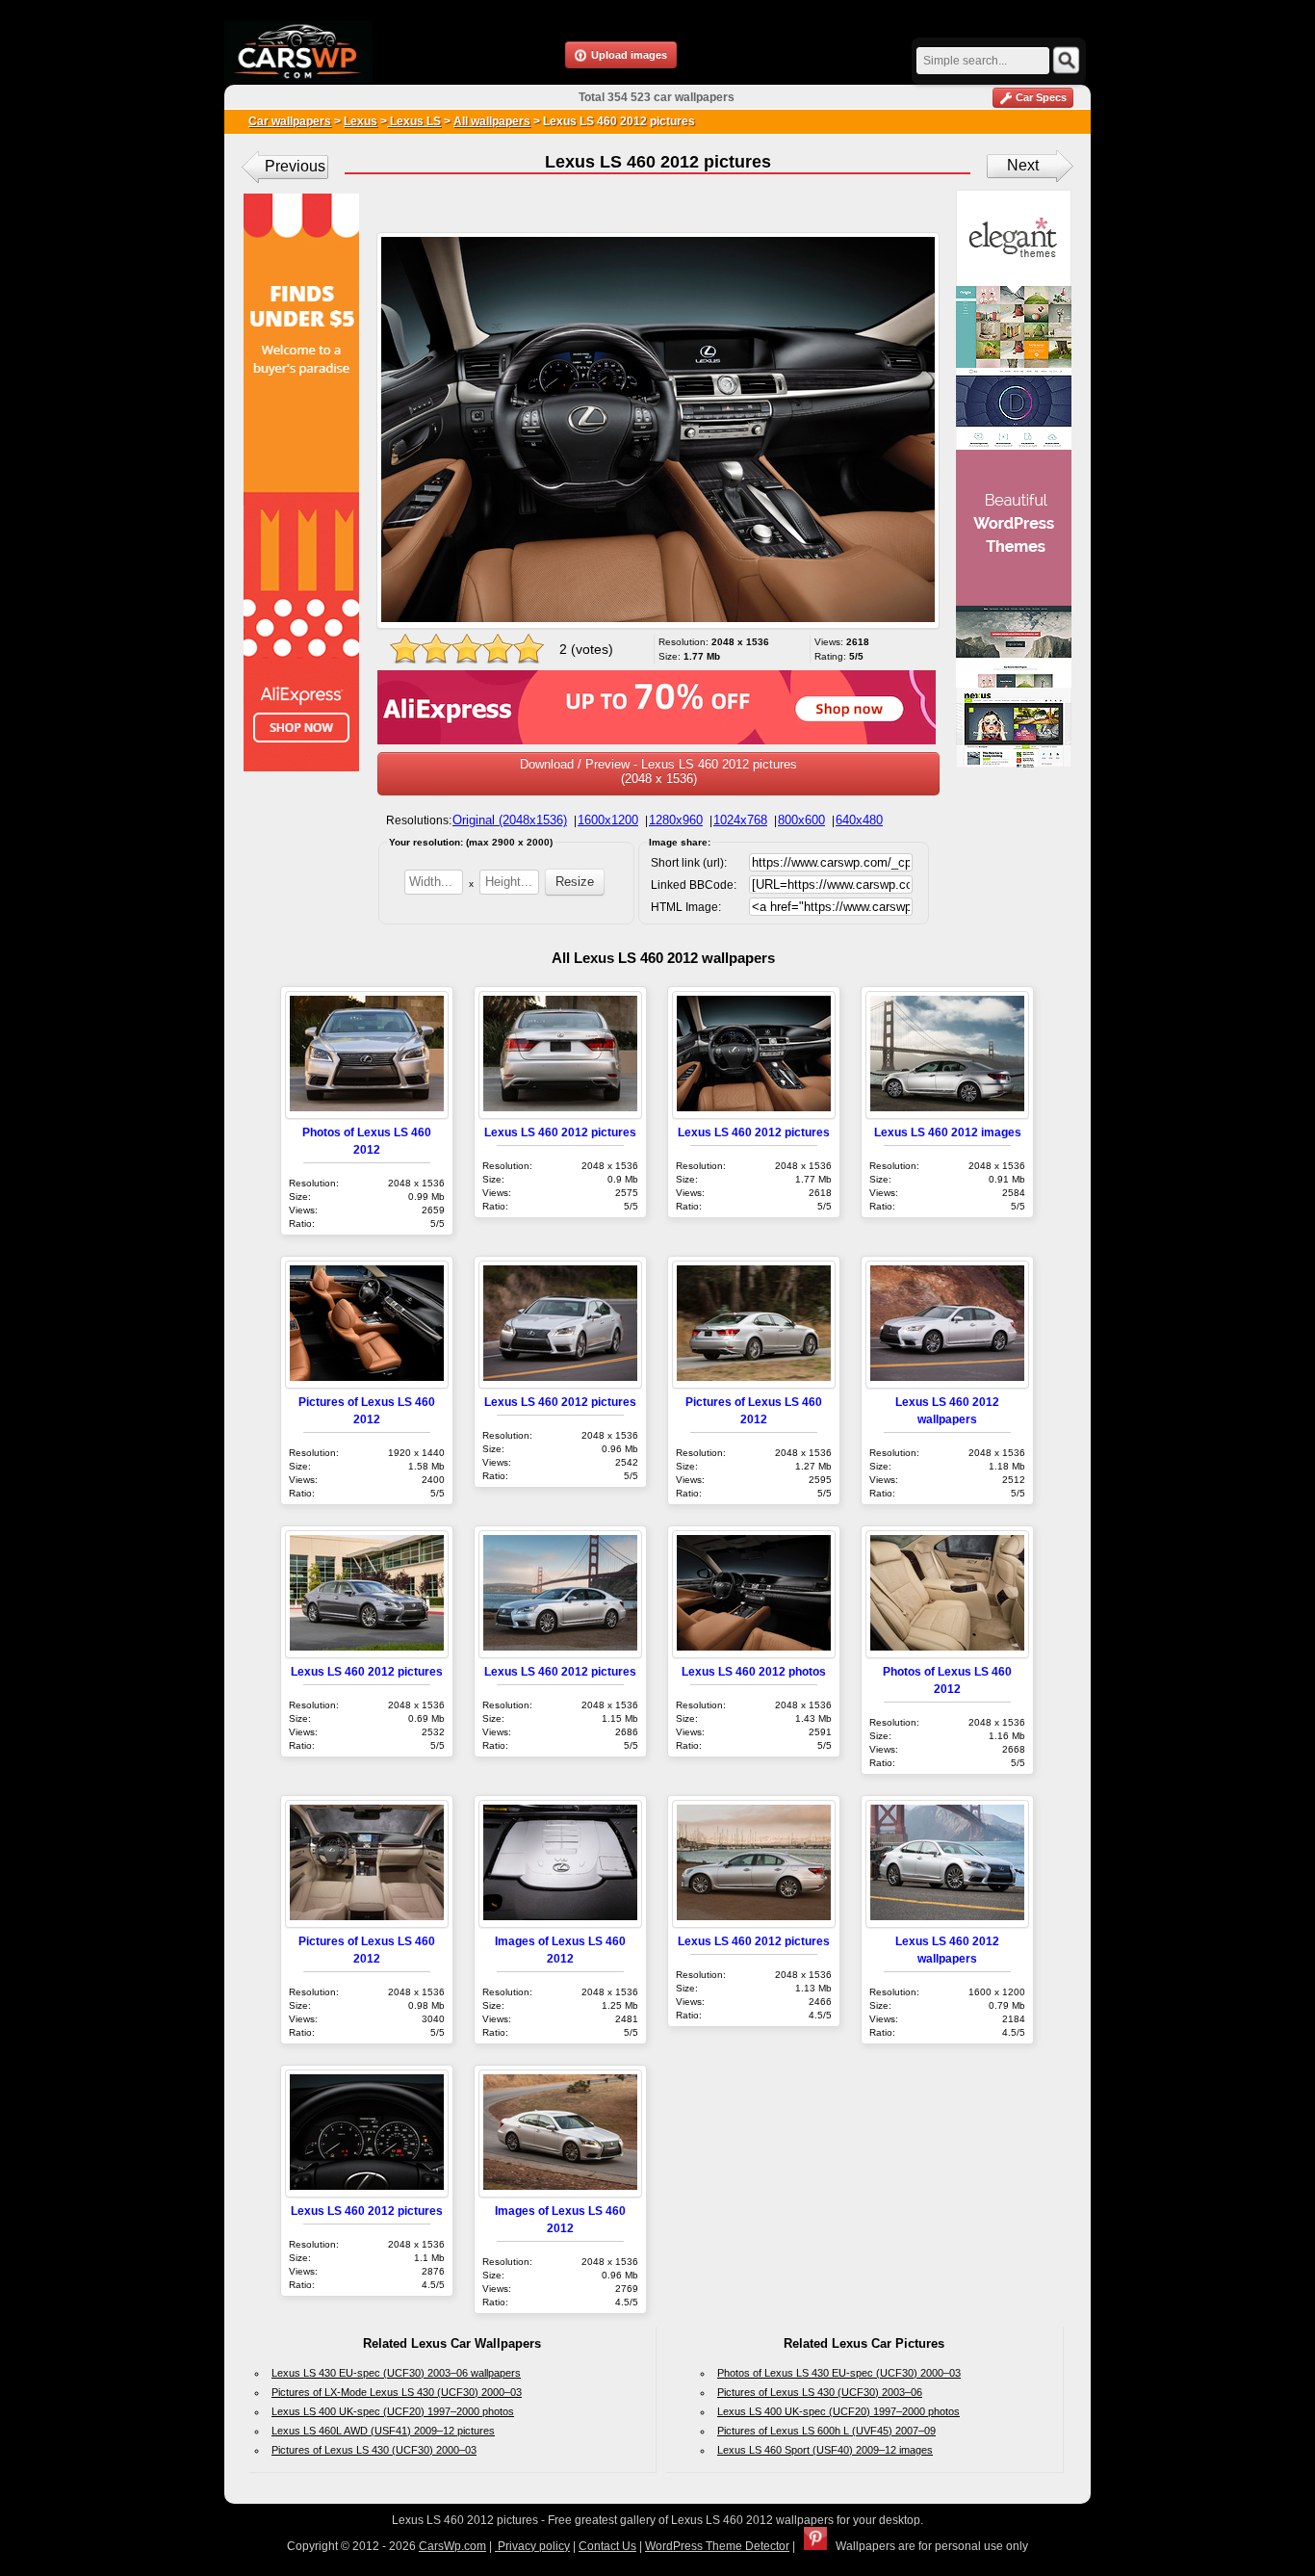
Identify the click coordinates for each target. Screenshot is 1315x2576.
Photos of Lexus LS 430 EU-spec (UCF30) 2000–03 (839, 2373)
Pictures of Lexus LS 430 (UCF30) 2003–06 (820, 2392)
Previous (295, 166)
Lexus (361, 121)
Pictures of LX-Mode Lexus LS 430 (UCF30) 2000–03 (397, 2392)
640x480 (859, 820)
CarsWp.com (452, 2546)
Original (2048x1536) (510, 820)
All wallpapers (492, 121)
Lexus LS (414, 121)
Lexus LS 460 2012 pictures (560, 1132)
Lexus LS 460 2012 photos (754, 1671)
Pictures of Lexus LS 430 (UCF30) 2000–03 (374, 2450)
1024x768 (740, 820)
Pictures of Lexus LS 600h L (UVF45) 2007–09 (826, 2431)
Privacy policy (532, 2546)
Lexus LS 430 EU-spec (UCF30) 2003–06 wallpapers (396, 2373)
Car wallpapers (290, 121)
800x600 (801, 820)
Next (1023, 165)
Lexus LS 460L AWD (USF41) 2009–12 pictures (383, 2431)
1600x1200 (608, 820)
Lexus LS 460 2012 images (948, 1132)
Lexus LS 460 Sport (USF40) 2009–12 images (825, 2450)
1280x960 (676, 820)
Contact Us (607, 2546)
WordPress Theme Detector (717, 2546)
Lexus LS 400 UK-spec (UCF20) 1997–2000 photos (393, 2411)
